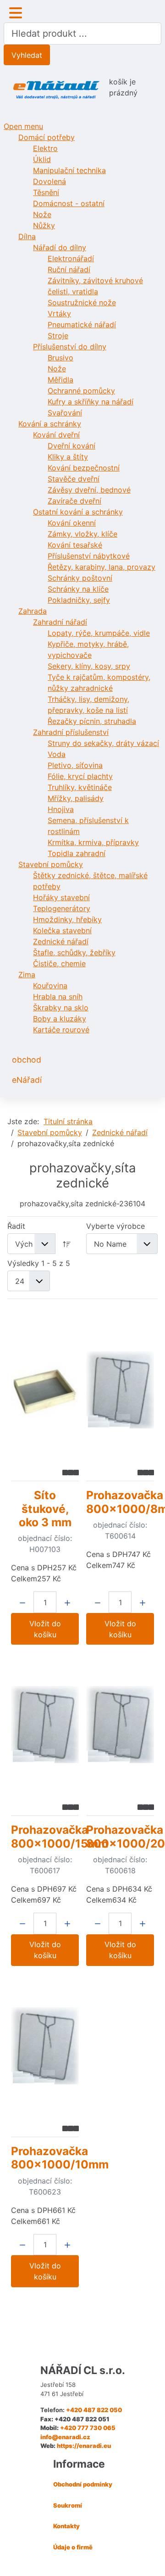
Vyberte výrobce (115, 1226)
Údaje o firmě (73, 2547)
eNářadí (27, 1080)
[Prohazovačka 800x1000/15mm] (45, 1725)
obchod (27, 1060)
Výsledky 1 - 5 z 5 (39, 1263)
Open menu (23, 126)
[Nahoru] (149, 2559)
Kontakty (66, 2526)
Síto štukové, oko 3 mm (45, 1509)
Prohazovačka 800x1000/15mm (60, 1836)
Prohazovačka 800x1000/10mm (60, 2158)
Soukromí (68, 2505)
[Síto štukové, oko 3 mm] (45, 1390)
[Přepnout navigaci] (16, 13)
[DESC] (67, 1244)
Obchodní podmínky (83, 2484)
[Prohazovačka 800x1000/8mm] (120, 1390)
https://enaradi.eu (84, 2446)
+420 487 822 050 (94, 2410)
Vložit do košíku (45, 1629)
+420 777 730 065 (88, 2428)
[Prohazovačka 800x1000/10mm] (45, 2046)
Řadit (16, 1226)
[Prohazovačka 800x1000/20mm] (120, 1725)
